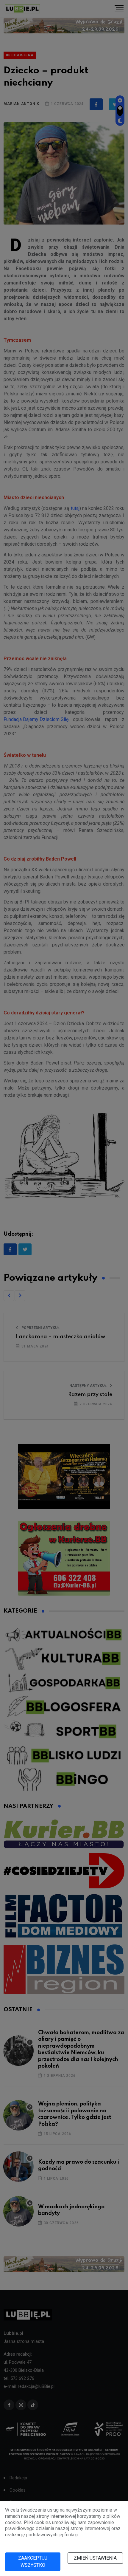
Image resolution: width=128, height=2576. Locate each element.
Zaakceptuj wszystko (33, 2562)
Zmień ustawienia (95, 2558)
